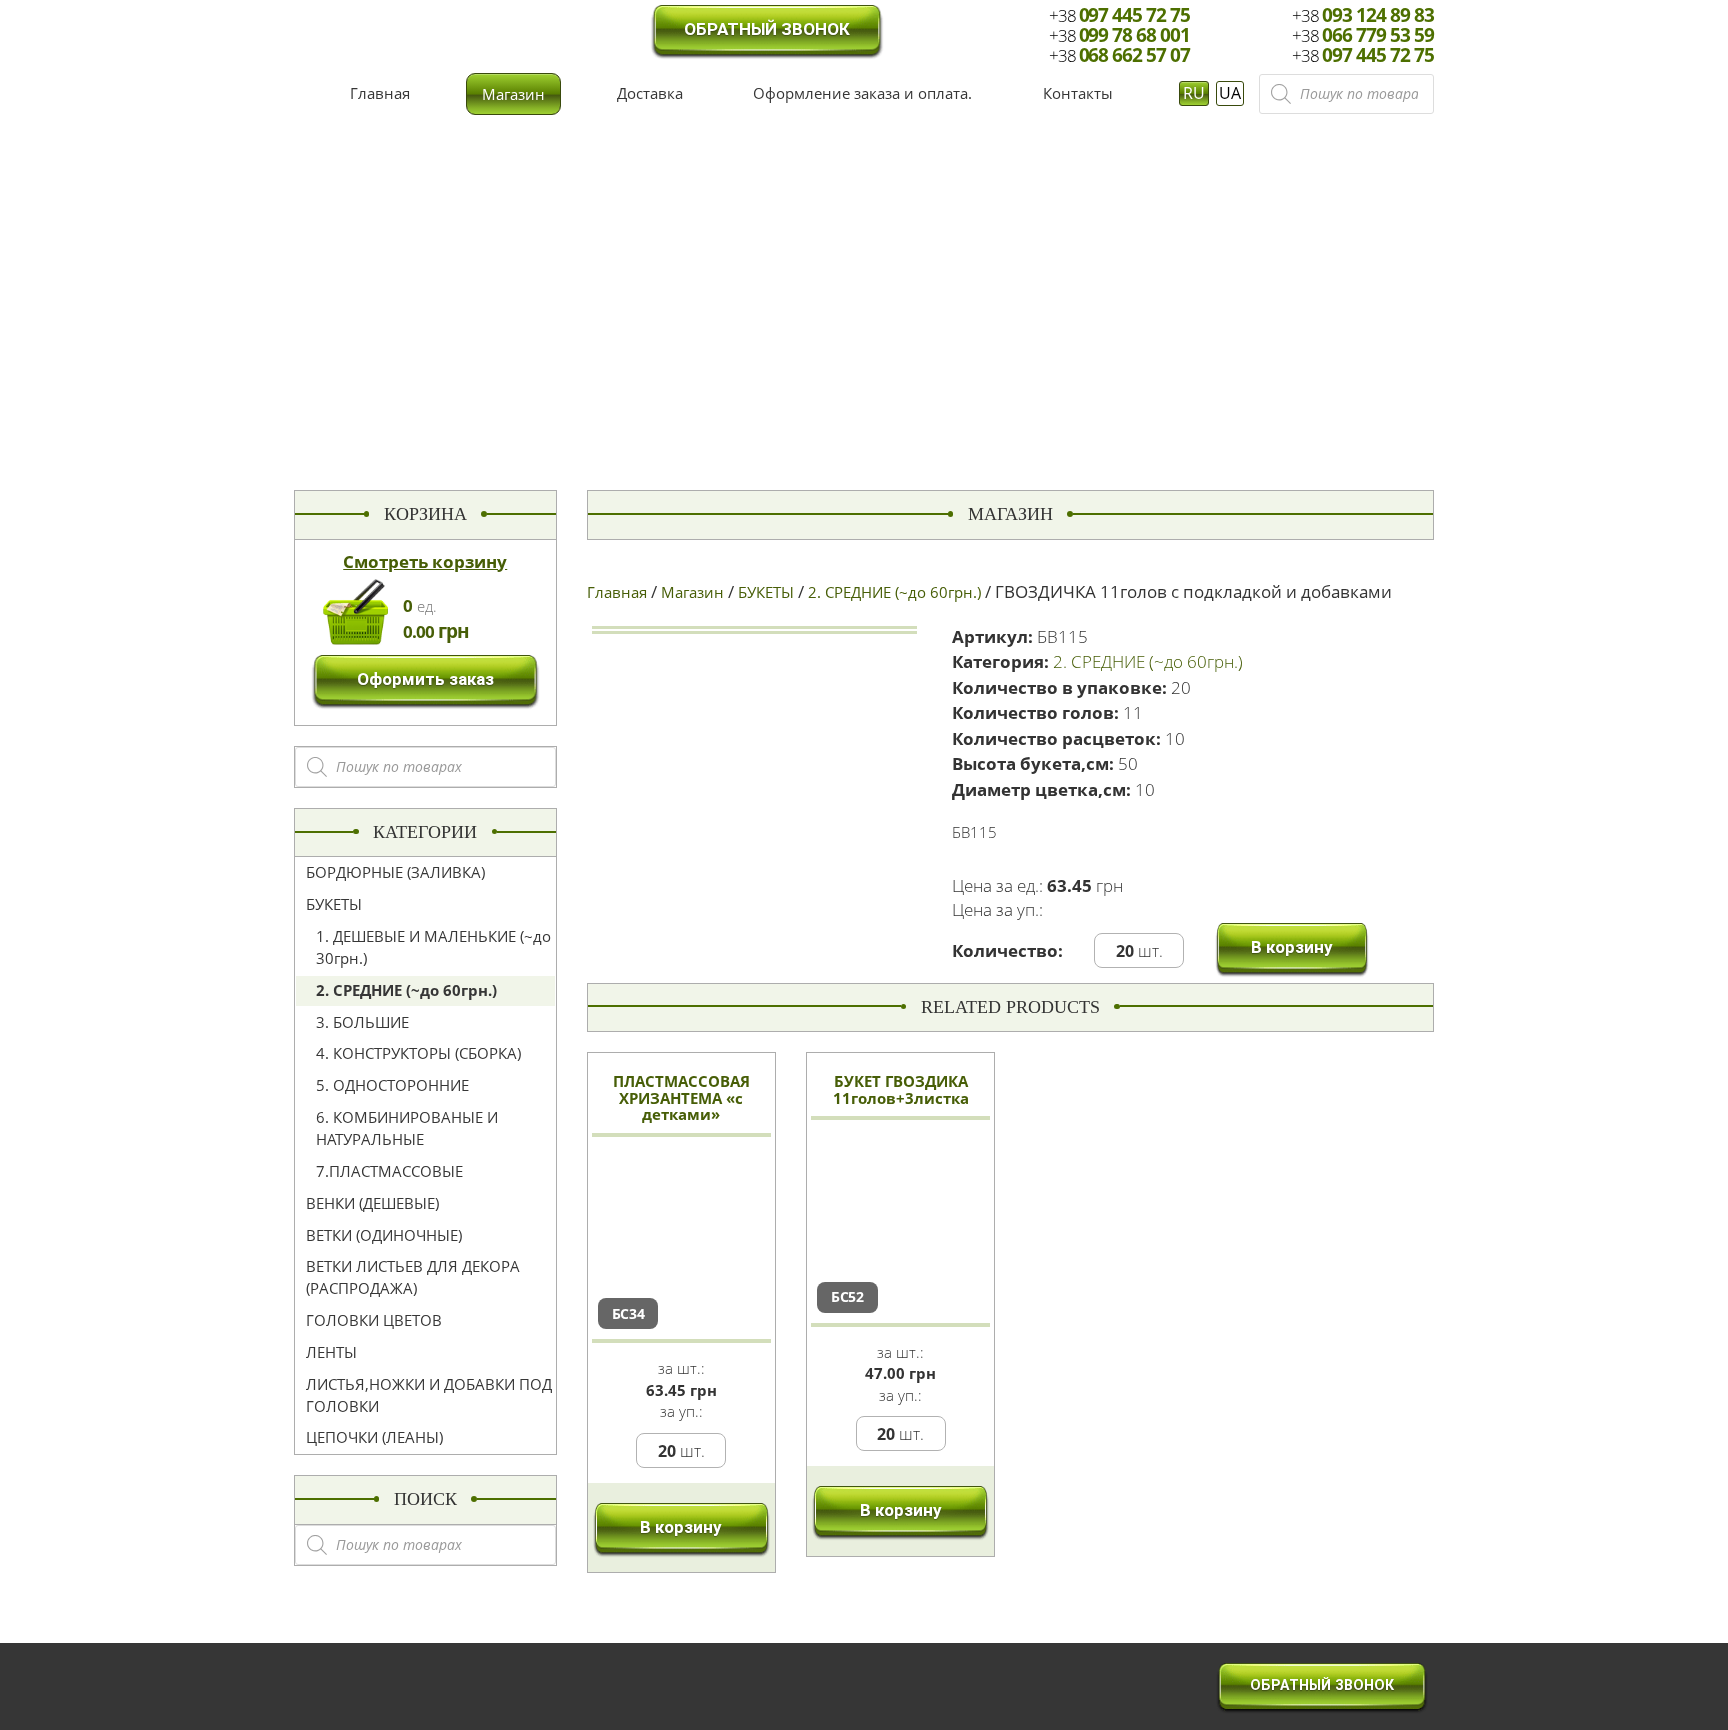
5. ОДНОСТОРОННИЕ (392, 1085)
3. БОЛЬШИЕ (362, 1022)
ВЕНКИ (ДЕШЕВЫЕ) (372, 1203)
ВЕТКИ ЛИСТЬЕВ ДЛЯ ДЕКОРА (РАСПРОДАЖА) (413, 1277)
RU (1194, 93)
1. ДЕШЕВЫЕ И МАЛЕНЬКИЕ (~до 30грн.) (433, 947)
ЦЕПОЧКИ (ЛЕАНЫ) (374, 1437)
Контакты (1078, 93)
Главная (380, 93)
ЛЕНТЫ (331, 1352)
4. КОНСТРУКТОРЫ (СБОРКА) (418, 1053)
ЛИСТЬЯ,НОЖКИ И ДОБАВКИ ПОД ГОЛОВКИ (429, 1395)
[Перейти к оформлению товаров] (355, 610)
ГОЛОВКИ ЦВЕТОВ (374, 1320)
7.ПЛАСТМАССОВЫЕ (389, 1171)
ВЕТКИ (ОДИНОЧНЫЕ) (384, 1235)
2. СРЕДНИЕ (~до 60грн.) (406, 990)
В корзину (1292, 947)
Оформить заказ (425, 679)
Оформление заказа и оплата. (862, 93)
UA (1230, 93)
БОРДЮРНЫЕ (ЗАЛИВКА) (395, 872)
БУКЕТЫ (334, 904)
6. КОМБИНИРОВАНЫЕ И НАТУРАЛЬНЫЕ (407, 1128)
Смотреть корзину (425, 561)
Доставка (650, 93)
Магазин (513, 94)
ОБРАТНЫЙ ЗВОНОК (767, 29)
